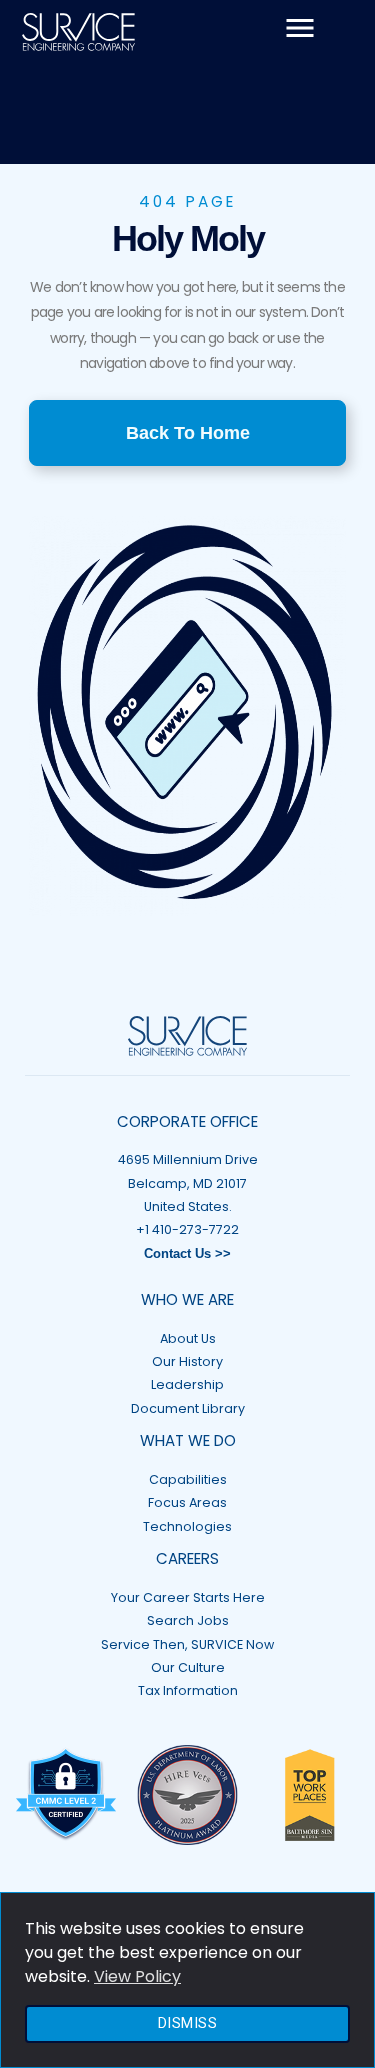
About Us (188, 1338)
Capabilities (188, 1479)
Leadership (187, 1384)
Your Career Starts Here (188, 1597)
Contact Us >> (187, 1254)
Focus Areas (187, 1502)
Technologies (187, 1526)
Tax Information (188, 1690)
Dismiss (188, 2023)
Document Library (188, 1408)
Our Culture (188, 1667)
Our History (187, 1361)
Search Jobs (188, 1620)
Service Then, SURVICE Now (187, 1644)
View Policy (137, 1976)
